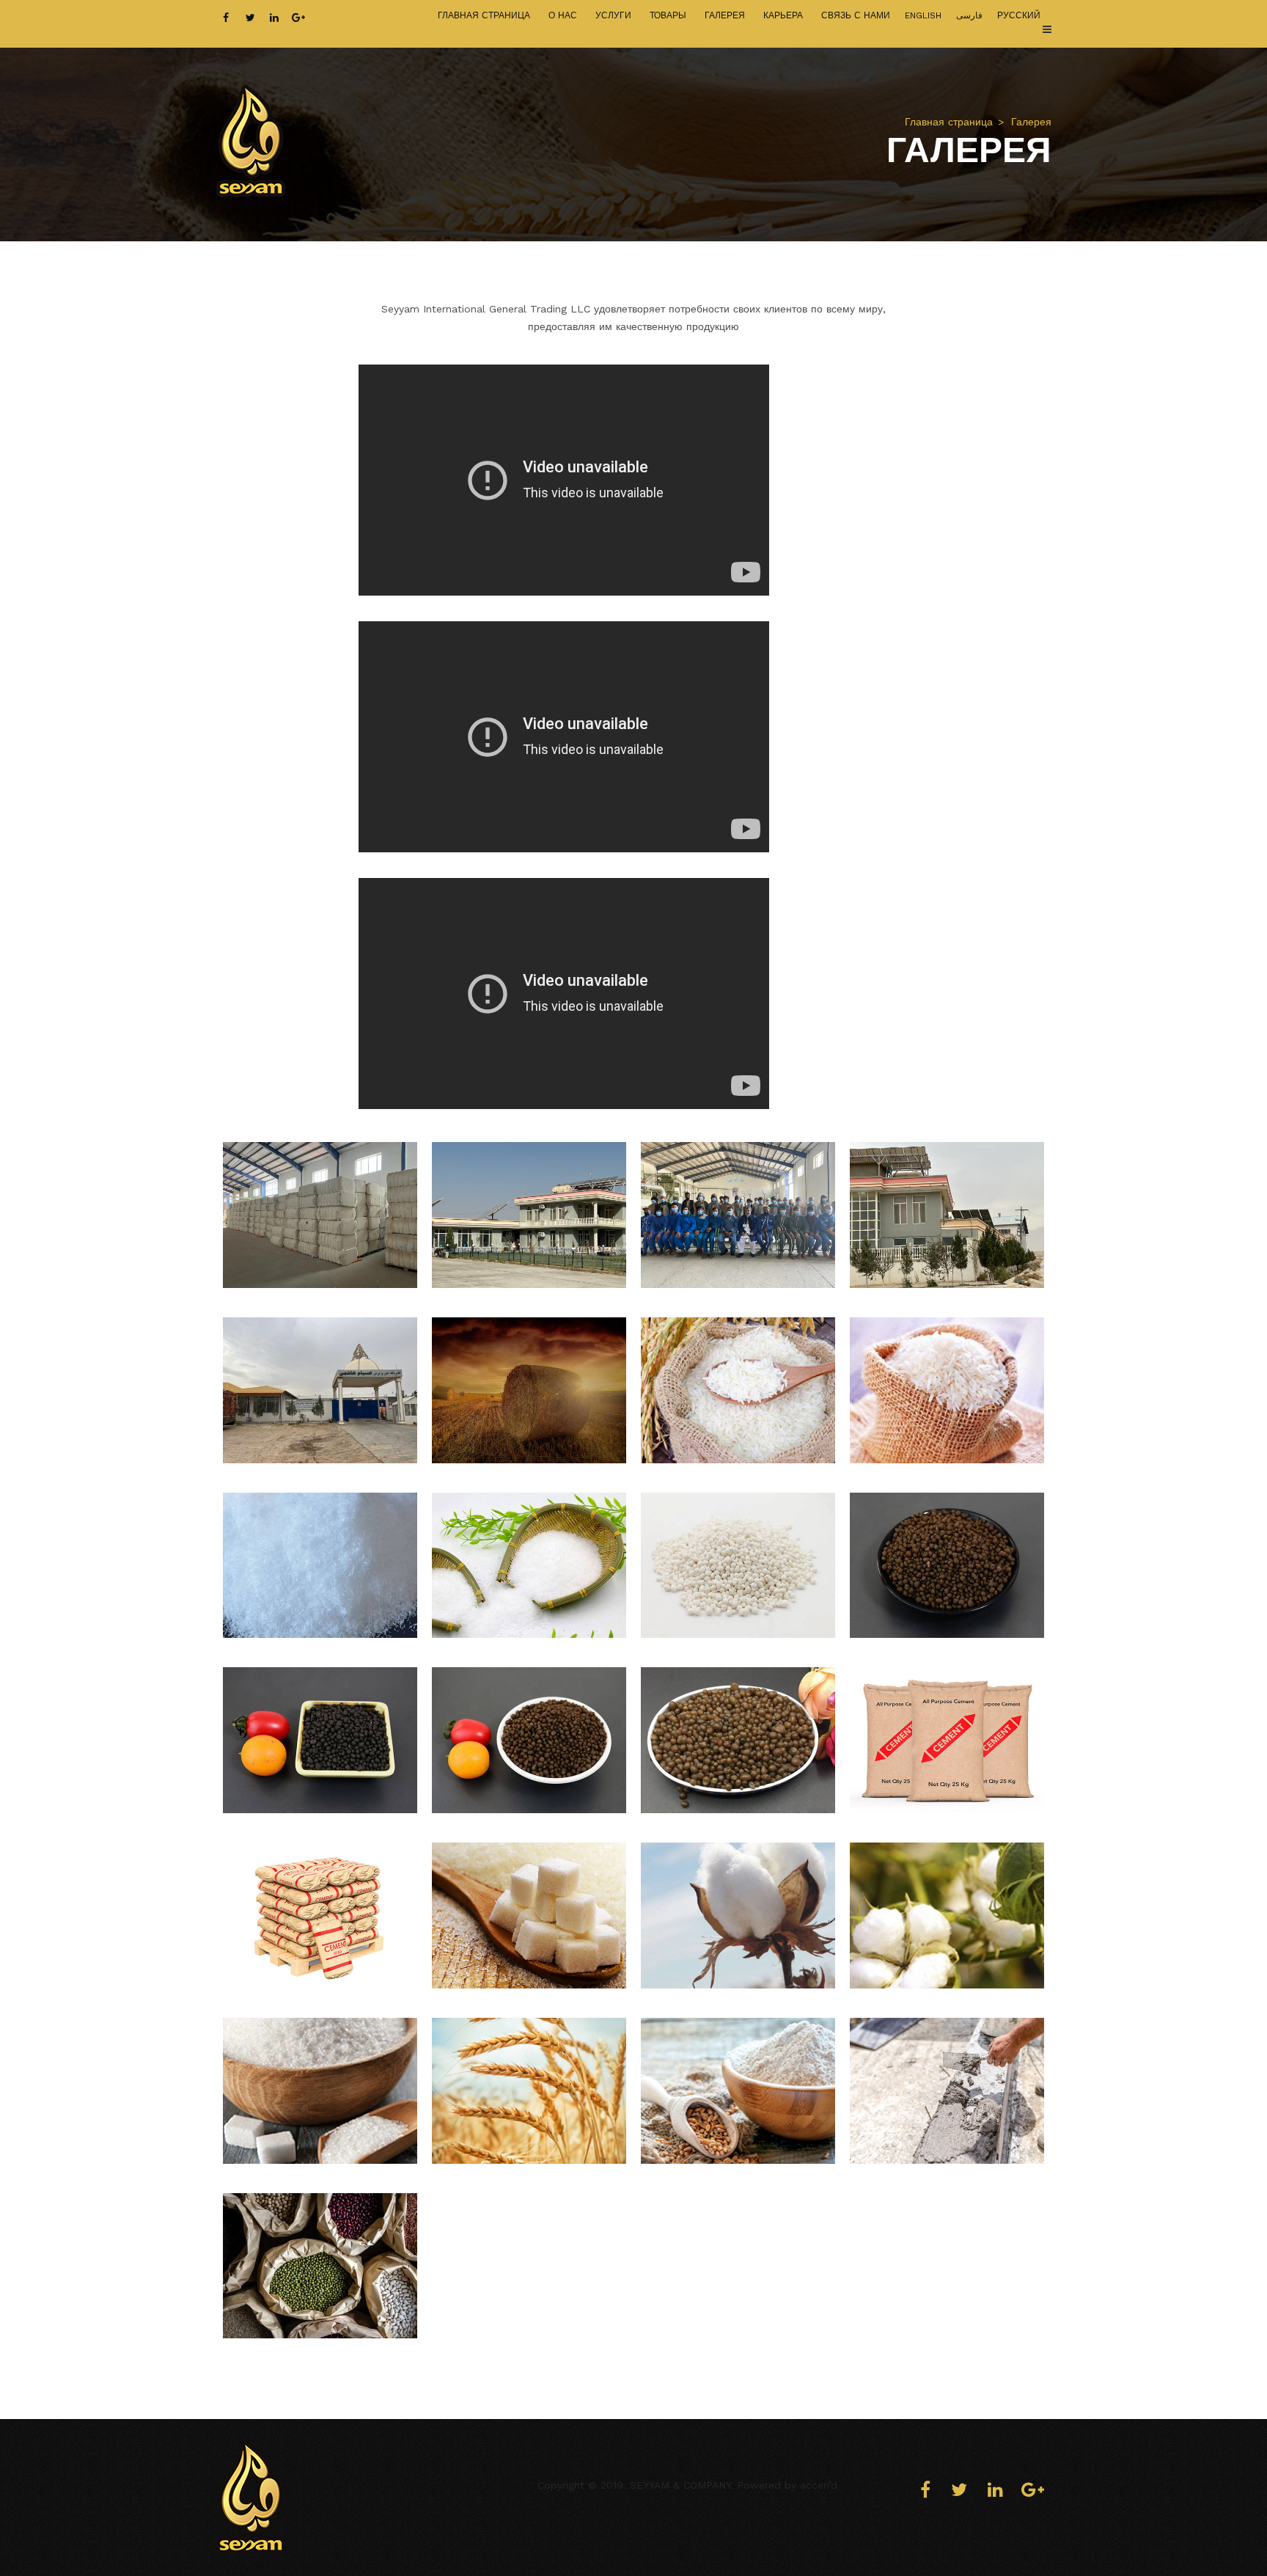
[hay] (320, 1215)
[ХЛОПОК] (738, 1915)
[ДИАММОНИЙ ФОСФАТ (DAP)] (738, 1566)
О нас (563, 15)
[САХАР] (529, 1915)
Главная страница (484, 15)
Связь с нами (856, 15)
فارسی (969, 15)
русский (1019, 15)
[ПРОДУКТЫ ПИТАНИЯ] (529, 2091)
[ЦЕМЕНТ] (947, 1740)
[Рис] (738, 1390)
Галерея (725, 15)
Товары (668, 15)
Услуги (613, 15)
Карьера (783, 15)
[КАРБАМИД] (320, 1566)
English (923, 15)
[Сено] (529, 1390)
